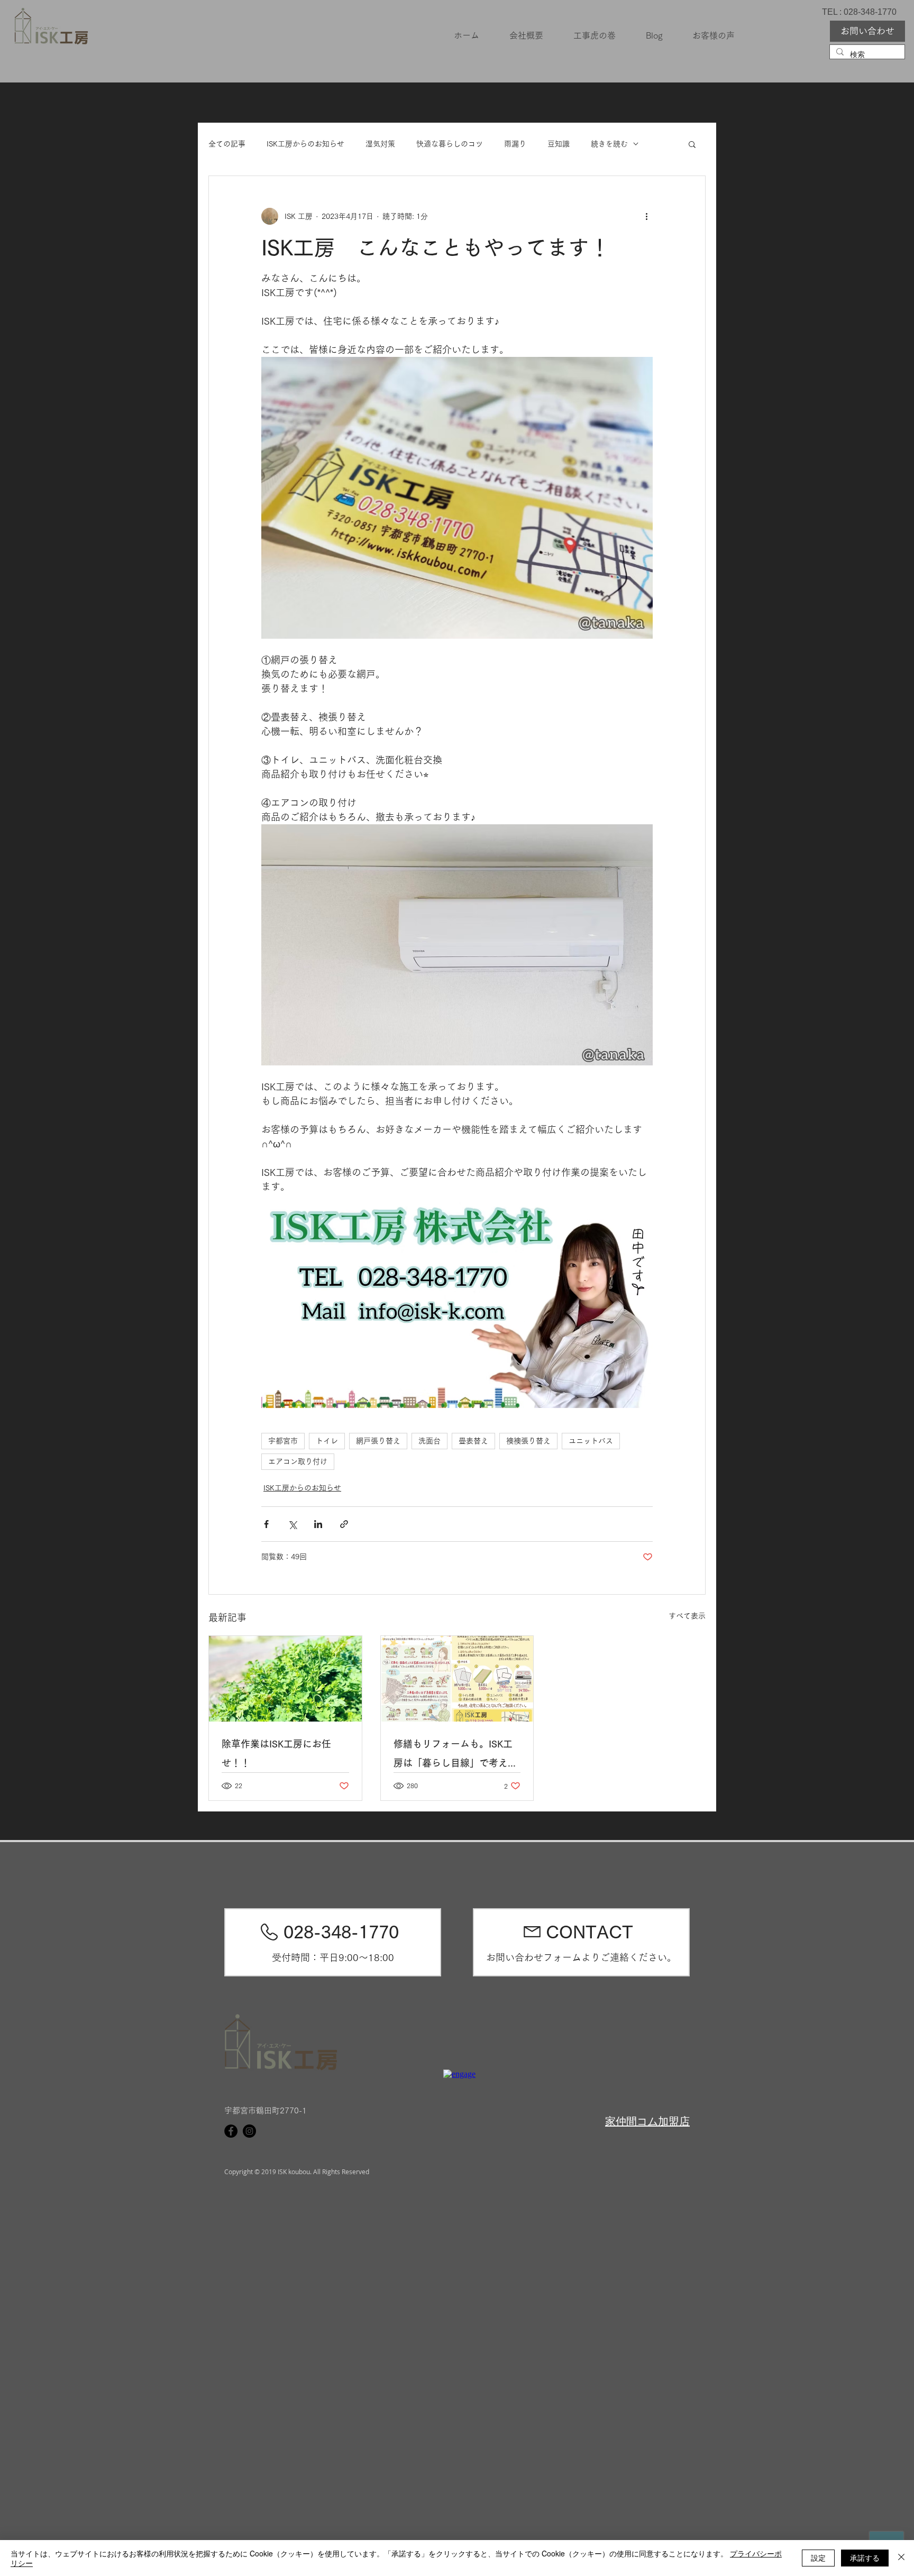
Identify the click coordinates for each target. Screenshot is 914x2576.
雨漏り (515, 144)
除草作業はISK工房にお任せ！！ (276, 1753)
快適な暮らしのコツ (450, 144)
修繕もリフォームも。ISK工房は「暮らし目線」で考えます (455, 1756)
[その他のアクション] (646, 216)
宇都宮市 (283, 1441)
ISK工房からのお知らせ (305, 144)
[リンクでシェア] (344, 1524)
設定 (818, 2557)
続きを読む (609, 144)
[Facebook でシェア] (266, 1524)
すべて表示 (687, 1616)
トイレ (327, 1441)
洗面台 (429, 1441)
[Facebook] (231, 2131)
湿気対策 (380, 144)
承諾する (865, 2557)
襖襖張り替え (528, 1441)
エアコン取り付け (298, 1461)
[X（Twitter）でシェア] (292, 1524)
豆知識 (559, 144)
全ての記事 (227, 144)
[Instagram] (249, 2131)
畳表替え (473, 1441)
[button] (692, 144)
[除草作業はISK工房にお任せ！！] (285, 1679)
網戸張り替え (378, 1441)
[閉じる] (901, 2558)
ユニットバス (591, 1441)
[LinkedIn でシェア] (318, 1524)
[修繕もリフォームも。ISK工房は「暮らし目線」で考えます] (457, 1679)
